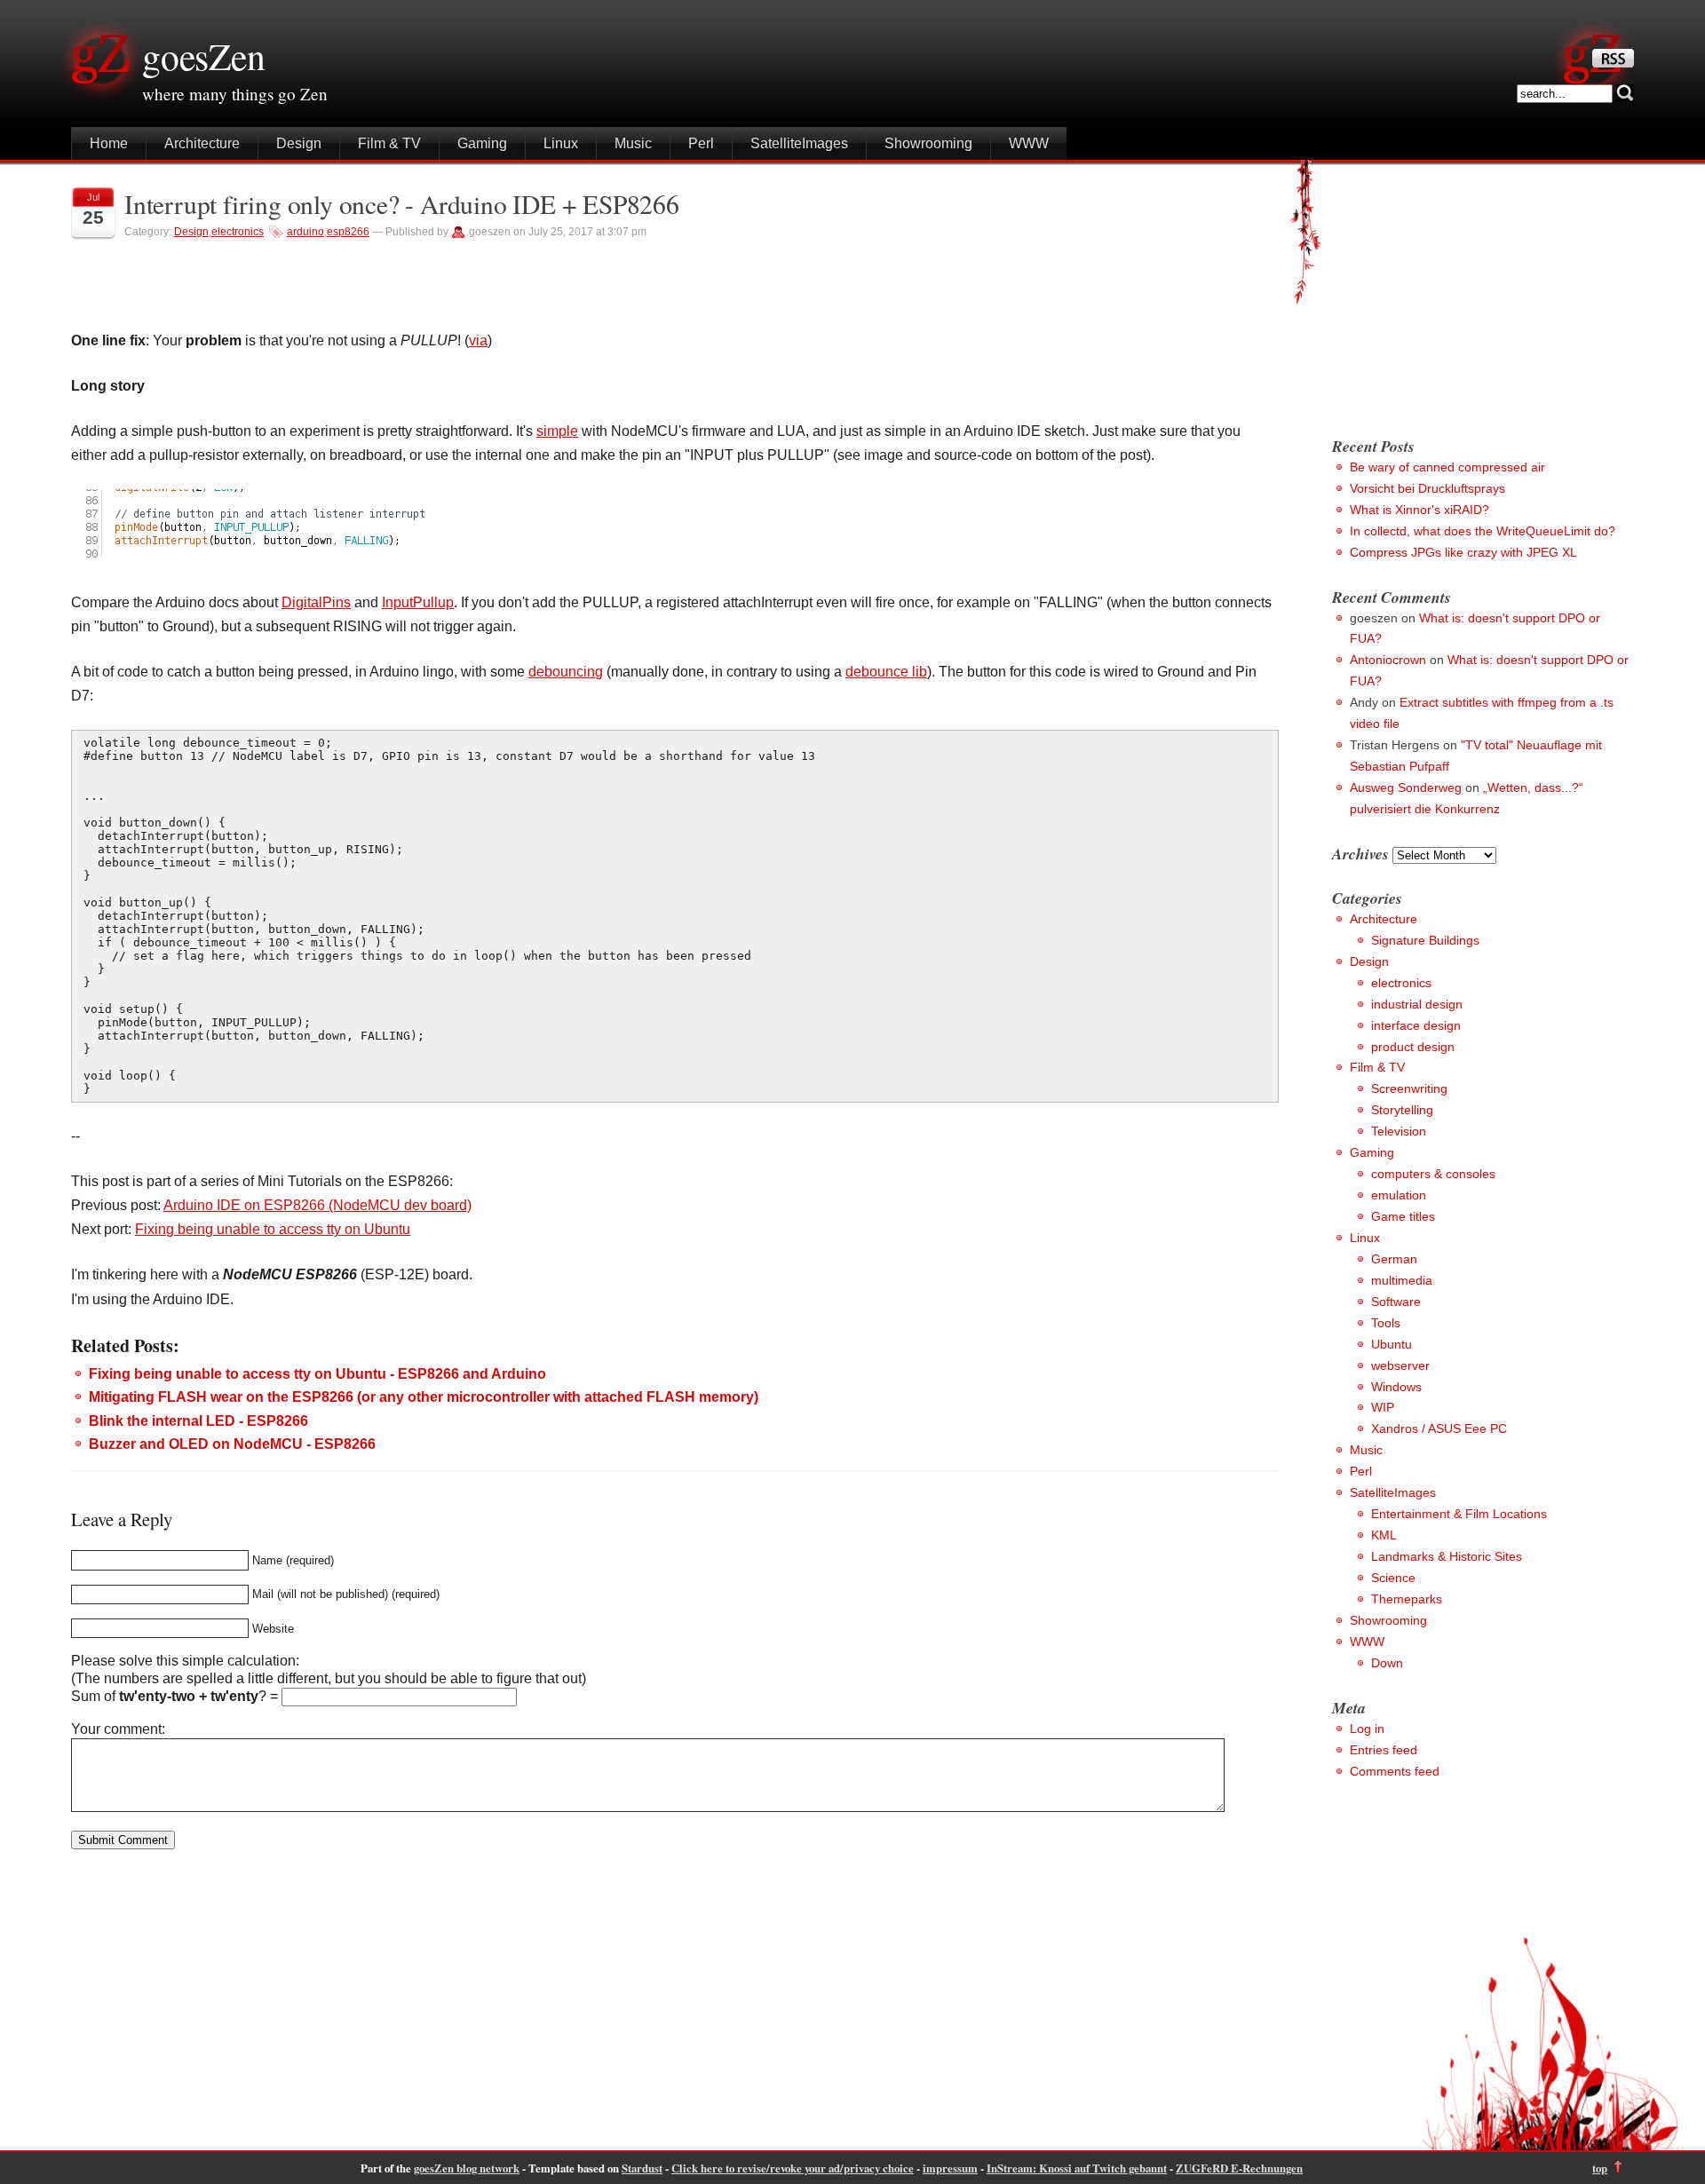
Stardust (642, 2168)
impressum (950, 2168)
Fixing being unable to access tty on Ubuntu (273, 1229)
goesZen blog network (467, 2168)
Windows (1396, 1387)
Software (1396, 1302)
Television (1399, 1131)
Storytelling (1402, 1110)
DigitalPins (316, 602)
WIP (1383, 1407)
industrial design (1417, 1004)
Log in (1367, 1729)
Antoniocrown (1388, 660)
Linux (561, 143)
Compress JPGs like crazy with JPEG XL (1463, 552)
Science (1393, 1578)
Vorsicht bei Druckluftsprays (1427, 488)
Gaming (482, 143)
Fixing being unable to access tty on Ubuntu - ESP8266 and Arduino (317, 1374)
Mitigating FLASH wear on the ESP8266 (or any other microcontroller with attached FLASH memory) (424, 1397)
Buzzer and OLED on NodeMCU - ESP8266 (232, 1444)
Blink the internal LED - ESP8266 (198, 1421)
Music (633, 143)
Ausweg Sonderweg (1406, 787)
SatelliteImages (799, 143)
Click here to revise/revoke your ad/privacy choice (793, 2168)
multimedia (1402, 1280)
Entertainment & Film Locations (1459, 1514)
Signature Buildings (1425, 940)
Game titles (1403, 1216)
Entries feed (1384, 1750)
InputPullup (418, 602)
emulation (1399, 1195)
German (1394, 1259)
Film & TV (389, 143)
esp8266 (348, 232)
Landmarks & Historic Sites (1447, 1556)
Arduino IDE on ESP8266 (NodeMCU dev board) (317, 1205)
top (1600, 2168)
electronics (238, 232)
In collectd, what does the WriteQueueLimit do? (1483, 531)
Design (299, 143)
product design (1413, 1047)
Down (1387, 1663)
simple (557, 431)
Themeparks (1407, 1599)
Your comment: (118, 1729)
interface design (1416, 1025)
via (478, 340)
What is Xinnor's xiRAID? (1420, 510)
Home (109, 143)
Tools (1386, 1323)
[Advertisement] (1481, 293)
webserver (1400, 1365)
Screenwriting (1409, 1088)
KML (1384, 1535)
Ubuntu (1392, 1344)
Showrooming (928, 143)
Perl (701, 143)
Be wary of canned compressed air (1447, 467)
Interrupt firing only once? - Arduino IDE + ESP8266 (402, 204)
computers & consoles (1433, 1174)
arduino (305, 232)
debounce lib (886, 672)
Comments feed (1395, 1771)
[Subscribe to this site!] (1613, 63)
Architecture (202, 143)
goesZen (204, 56)
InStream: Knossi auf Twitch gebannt (1077, 2168)
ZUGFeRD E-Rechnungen (1239, 2168)
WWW (1029, 143)
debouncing (566, 672)
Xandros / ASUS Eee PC (1439, 1428)
